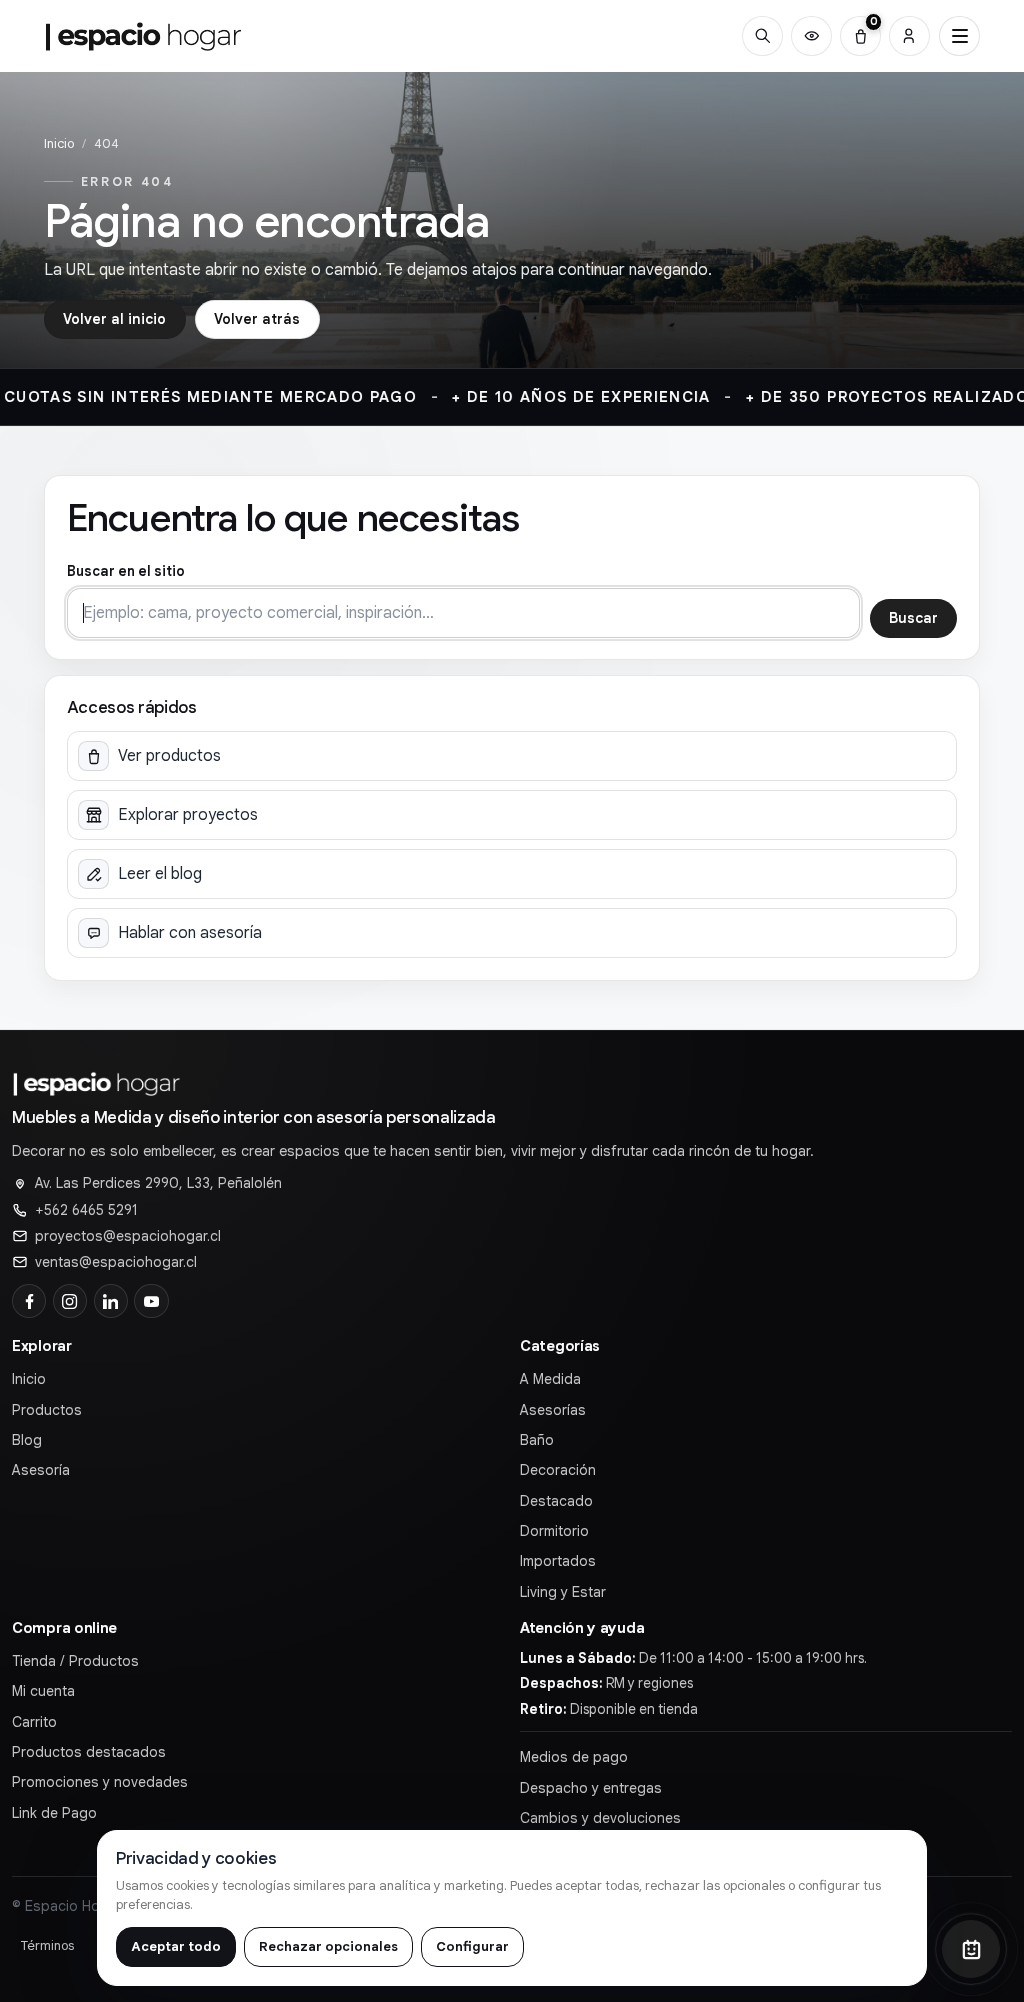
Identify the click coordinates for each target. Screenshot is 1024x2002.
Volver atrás (257, 319)
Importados (558, 1561)
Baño (537, 1440)
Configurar (472, 1946)
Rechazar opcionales (328, 1946)
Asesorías (553, 1410)
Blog (27, 1440)
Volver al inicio (114, 319)
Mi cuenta (43, 1691)
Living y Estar (563, 1592)
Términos (47, 1945)
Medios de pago (574, 1757)
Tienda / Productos (75, 1661)
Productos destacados (89, 1752)
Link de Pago (54, 1813)
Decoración (558, 1470)
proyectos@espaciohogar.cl (128, 1236)
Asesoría (41, 1470)
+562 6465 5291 (86, 1210)
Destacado (556, 1501)
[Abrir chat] (971, 1949)
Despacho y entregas (591, 1788)
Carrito (34, 1722)
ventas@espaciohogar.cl (116, 1262)
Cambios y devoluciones (600, 1818)
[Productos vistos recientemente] (811, 36)
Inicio (59, 143)
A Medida (550, 1379)
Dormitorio (554, 1531)
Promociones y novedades (100, 1782)
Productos (47, 1410)
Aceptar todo (176, 1946)
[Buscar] (762, 36)
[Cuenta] (909, 36)
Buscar (913, 618)
